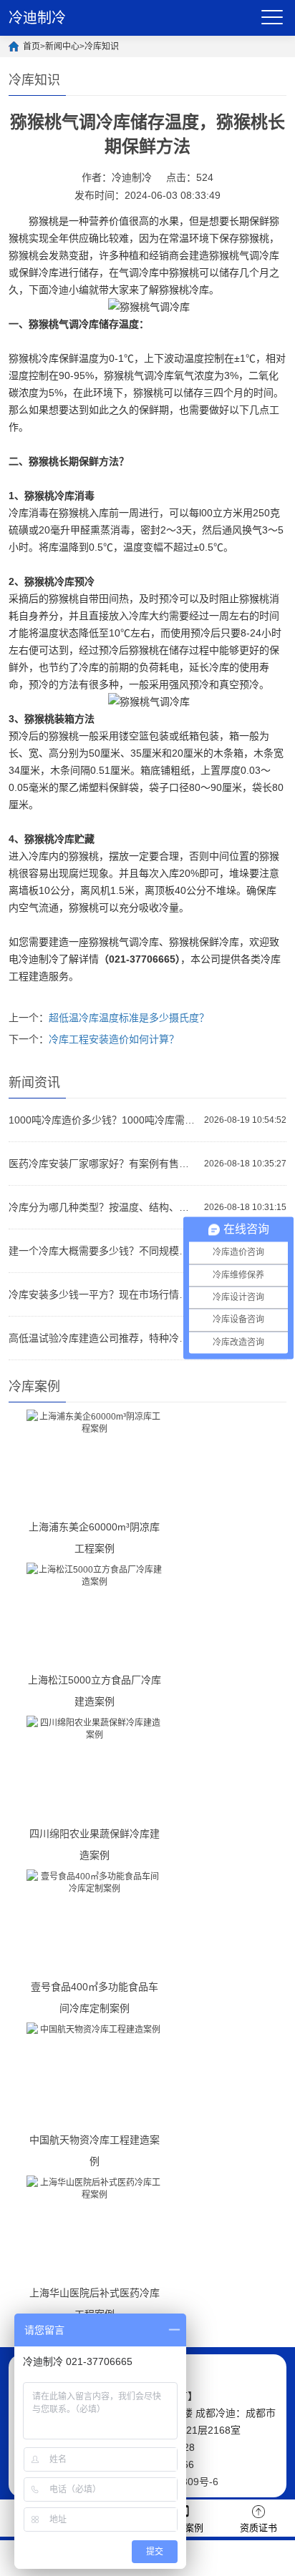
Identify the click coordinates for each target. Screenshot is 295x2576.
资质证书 (258, 2528)
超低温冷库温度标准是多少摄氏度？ (129, 1018)
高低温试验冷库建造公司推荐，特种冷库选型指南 (102, 1338)
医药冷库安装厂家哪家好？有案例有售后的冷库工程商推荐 (102, 1164)
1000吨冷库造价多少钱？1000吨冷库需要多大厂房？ (102, 1120)
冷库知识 (102, 46)
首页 (32, 46)
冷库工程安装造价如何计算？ (114, 1039)
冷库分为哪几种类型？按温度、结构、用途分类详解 (102, 1207)
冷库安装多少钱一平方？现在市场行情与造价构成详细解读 (103, 1294)
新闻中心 (62, 46)
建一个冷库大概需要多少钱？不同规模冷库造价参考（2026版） (103, 1251)
